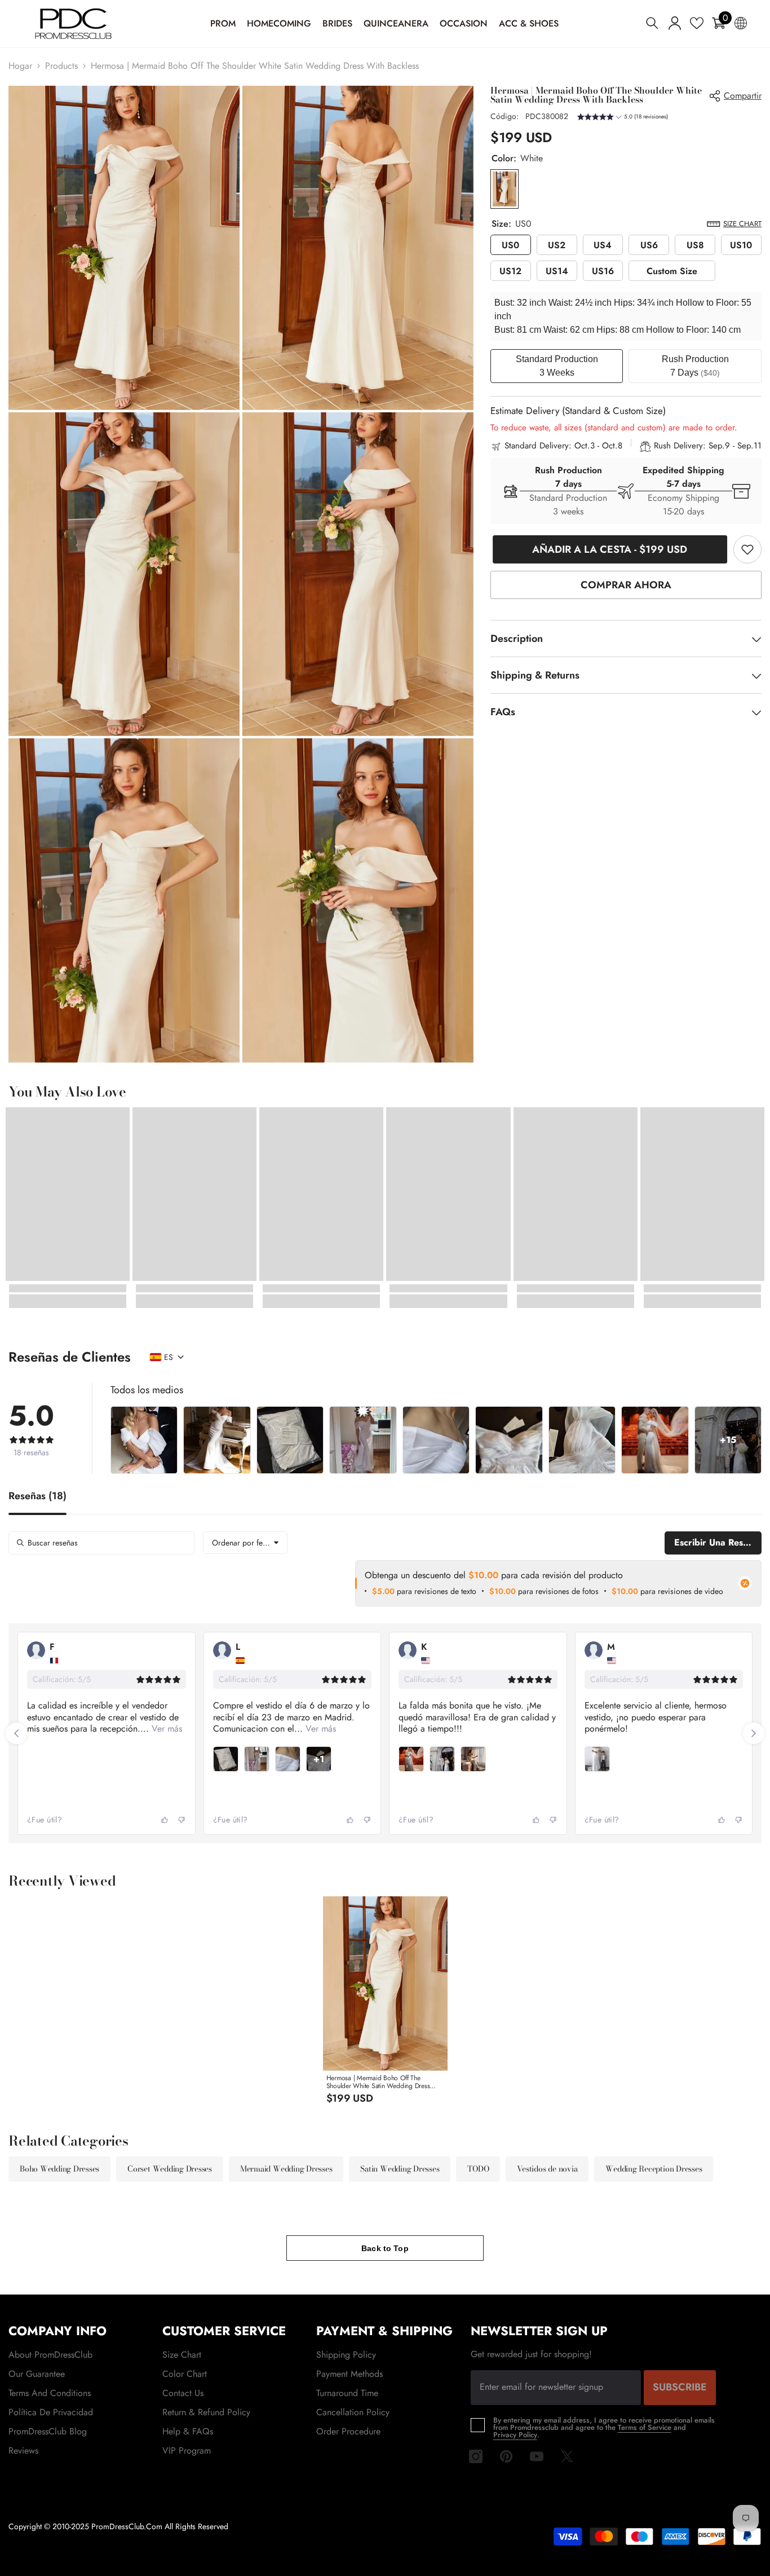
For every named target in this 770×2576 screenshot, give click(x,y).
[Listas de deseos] (697, 23)
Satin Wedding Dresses (400, 2169)
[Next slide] (754, 1733)
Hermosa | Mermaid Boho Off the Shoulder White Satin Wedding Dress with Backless (378, 2082)
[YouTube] (537, 2456)
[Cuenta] (675, 23)
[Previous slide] (16, 1733)
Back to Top (385, 2248)
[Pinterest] (506, 2456)
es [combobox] (169, 1357)
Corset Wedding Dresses (170, 2169)
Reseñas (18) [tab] (37, 1497)
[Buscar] (652, 23)
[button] (623, 118)
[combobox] (245, 1543)
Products (61, 66)
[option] (385, 2004)
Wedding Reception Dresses (654, 2169)
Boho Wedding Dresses (59, 2169)
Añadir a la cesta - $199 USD (607, 549)
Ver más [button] (133, 1729)
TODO (478, 2169)
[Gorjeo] (567, 2456)
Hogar (20, 66)
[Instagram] (476, 2456)
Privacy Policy (515, 2435)
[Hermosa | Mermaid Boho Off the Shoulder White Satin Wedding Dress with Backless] (385, 1983)
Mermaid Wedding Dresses (286, 2169)
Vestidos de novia (547, 2169)
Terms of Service (645, 2427)
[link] (747, 549)
